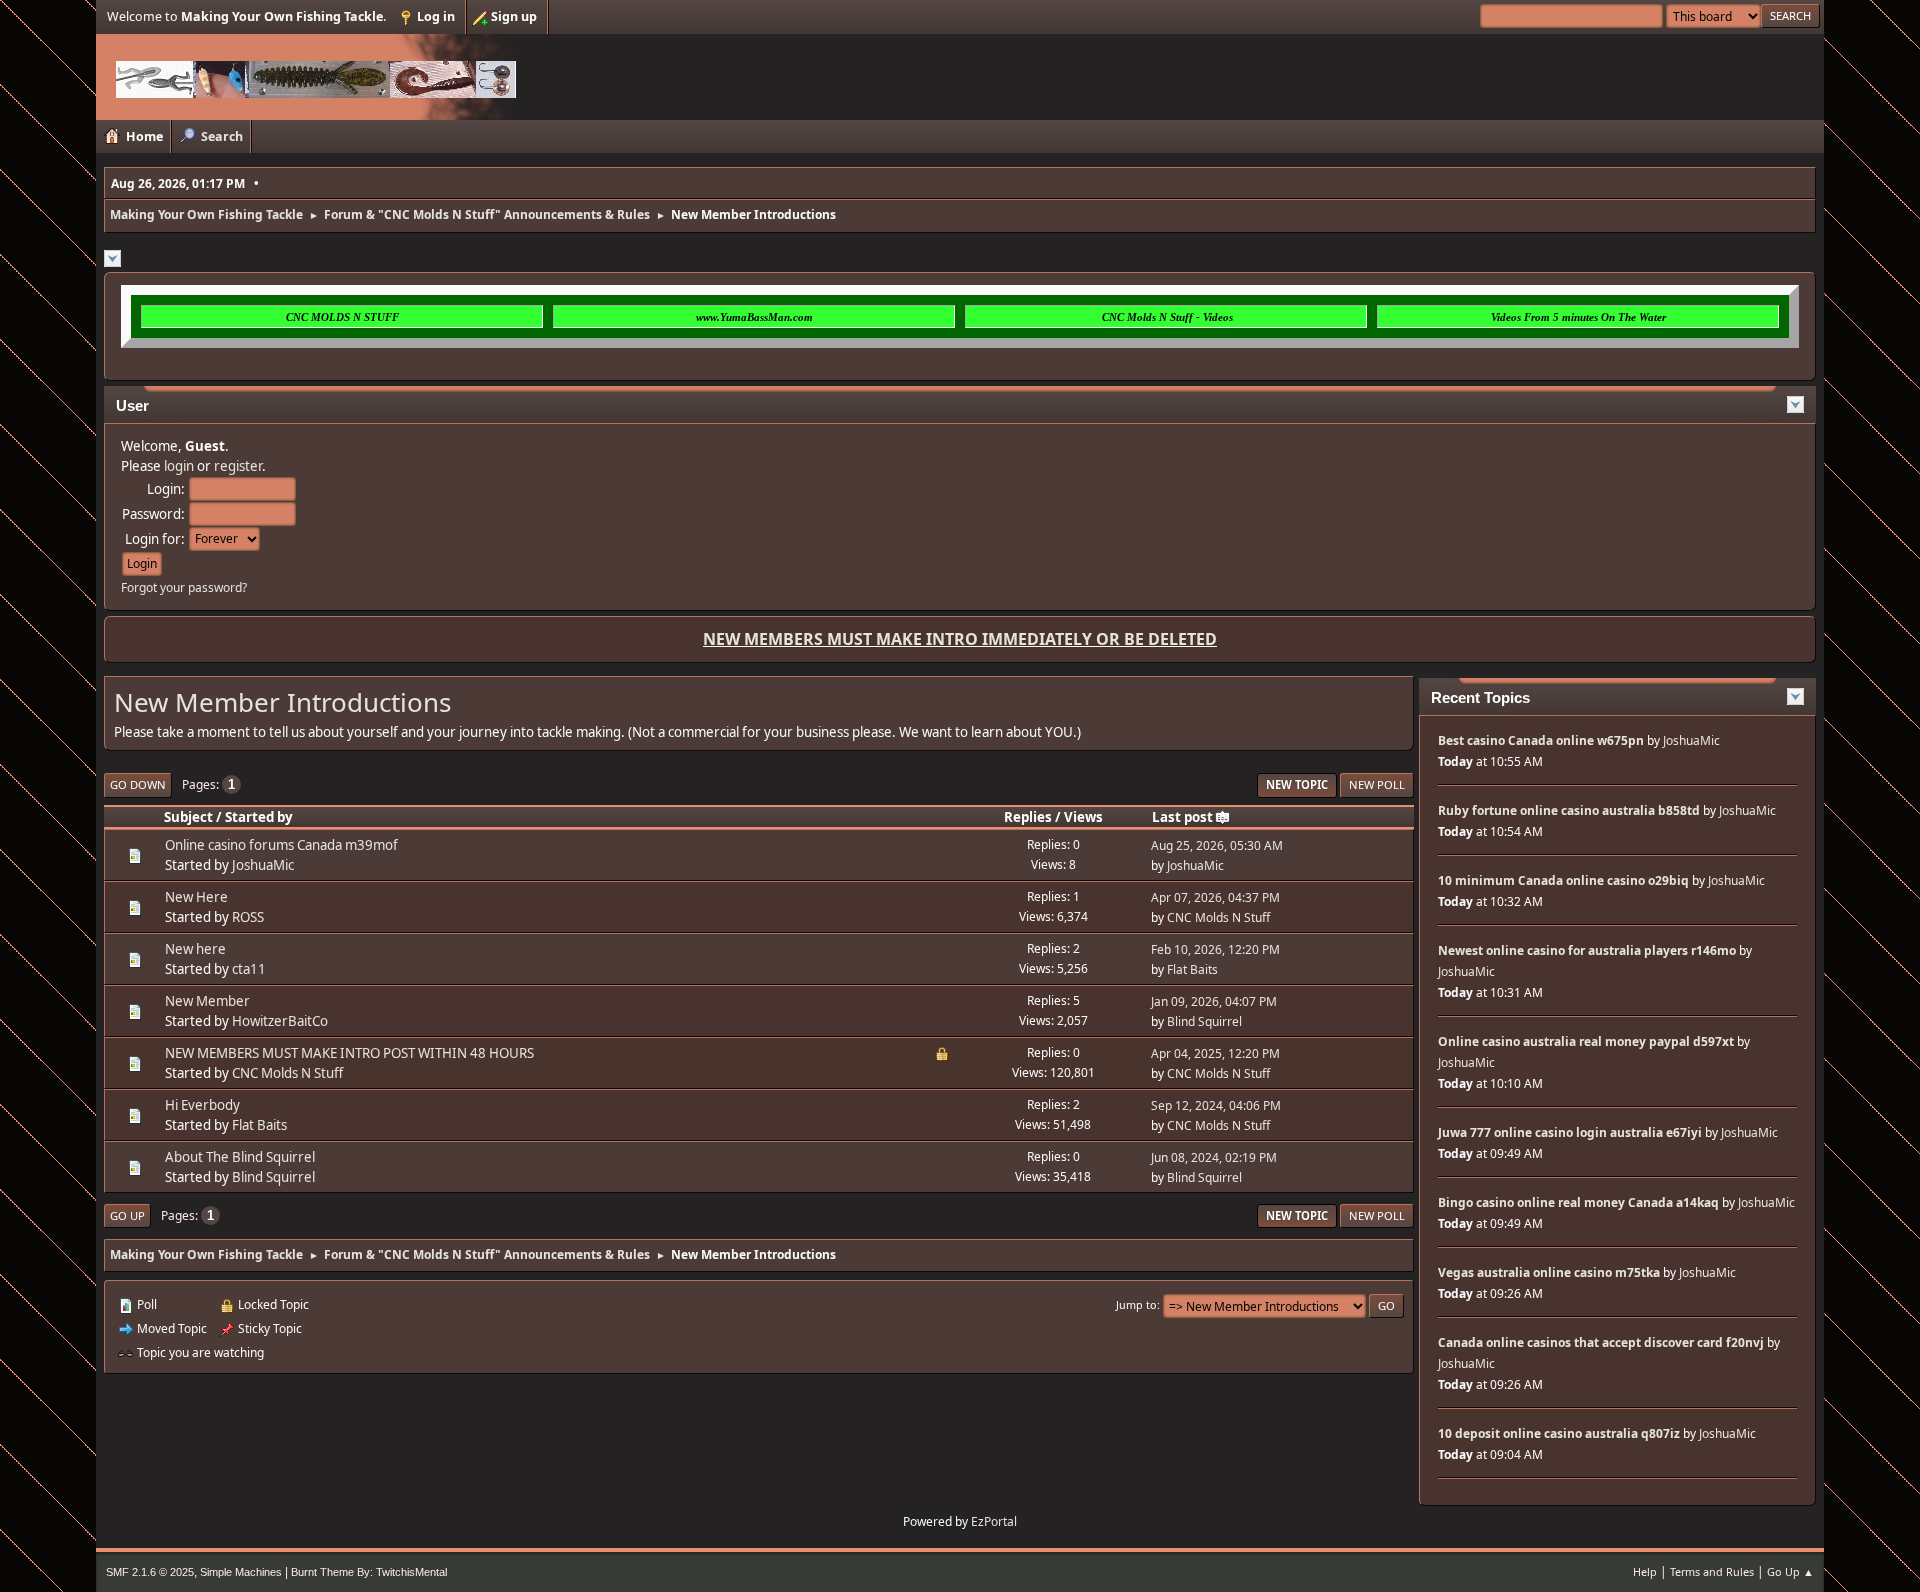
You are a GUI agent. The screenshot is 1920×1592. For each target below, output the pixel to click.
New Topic (1297, 784)
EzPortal (994, 1521)
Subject (188, 817)
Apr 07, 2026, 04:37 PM (1215, 897)
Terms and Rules (1712, 1571)
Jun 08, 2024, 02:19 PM (1214, 1157)
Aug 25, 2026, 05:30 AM (1217, 845)
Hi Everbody (202, 1105)
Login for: (155, 539)
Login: (166, 489)
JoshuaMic (263, 865)
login (179, 466)
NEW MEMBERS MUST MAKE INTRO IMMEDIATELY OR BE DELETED (960, 639)
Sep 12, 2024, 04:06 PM (1216, 1105)
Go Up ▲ (1790, 1571)
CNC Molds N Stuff (1218, 917)
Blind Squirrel (1204, 1021)
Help (1645, 1571)
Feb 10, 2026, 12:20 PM (1215, 949)
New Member (207, 1001)
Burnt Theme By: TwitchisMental (369, 1572)
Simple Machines (241, 1572)
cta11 (249, 969)
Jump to (1136, 1304)
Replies (1028, 817)
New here (195, 949)
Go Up (127, 1215)
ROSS (248, 917)
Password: (153, 514)
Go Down (138, 784)
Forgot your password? (184, 587)
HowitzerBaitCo (280, 1021)
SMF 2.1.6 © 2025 (150, 1572)
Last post (1182, 817)
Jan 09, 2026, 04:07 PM (1214, 1001)
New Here (196, 897)
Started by (259, 817)
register (238, 466)
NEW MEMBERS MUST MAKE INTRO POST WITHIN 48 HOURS (349, 1053)
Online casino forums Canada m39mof (281, 845)
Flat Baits (1192, 969)
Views (1083, 817)
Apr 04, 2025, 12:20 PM (1215, 1053)
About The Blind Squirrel (240, 1157)
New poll (1377, 784)
